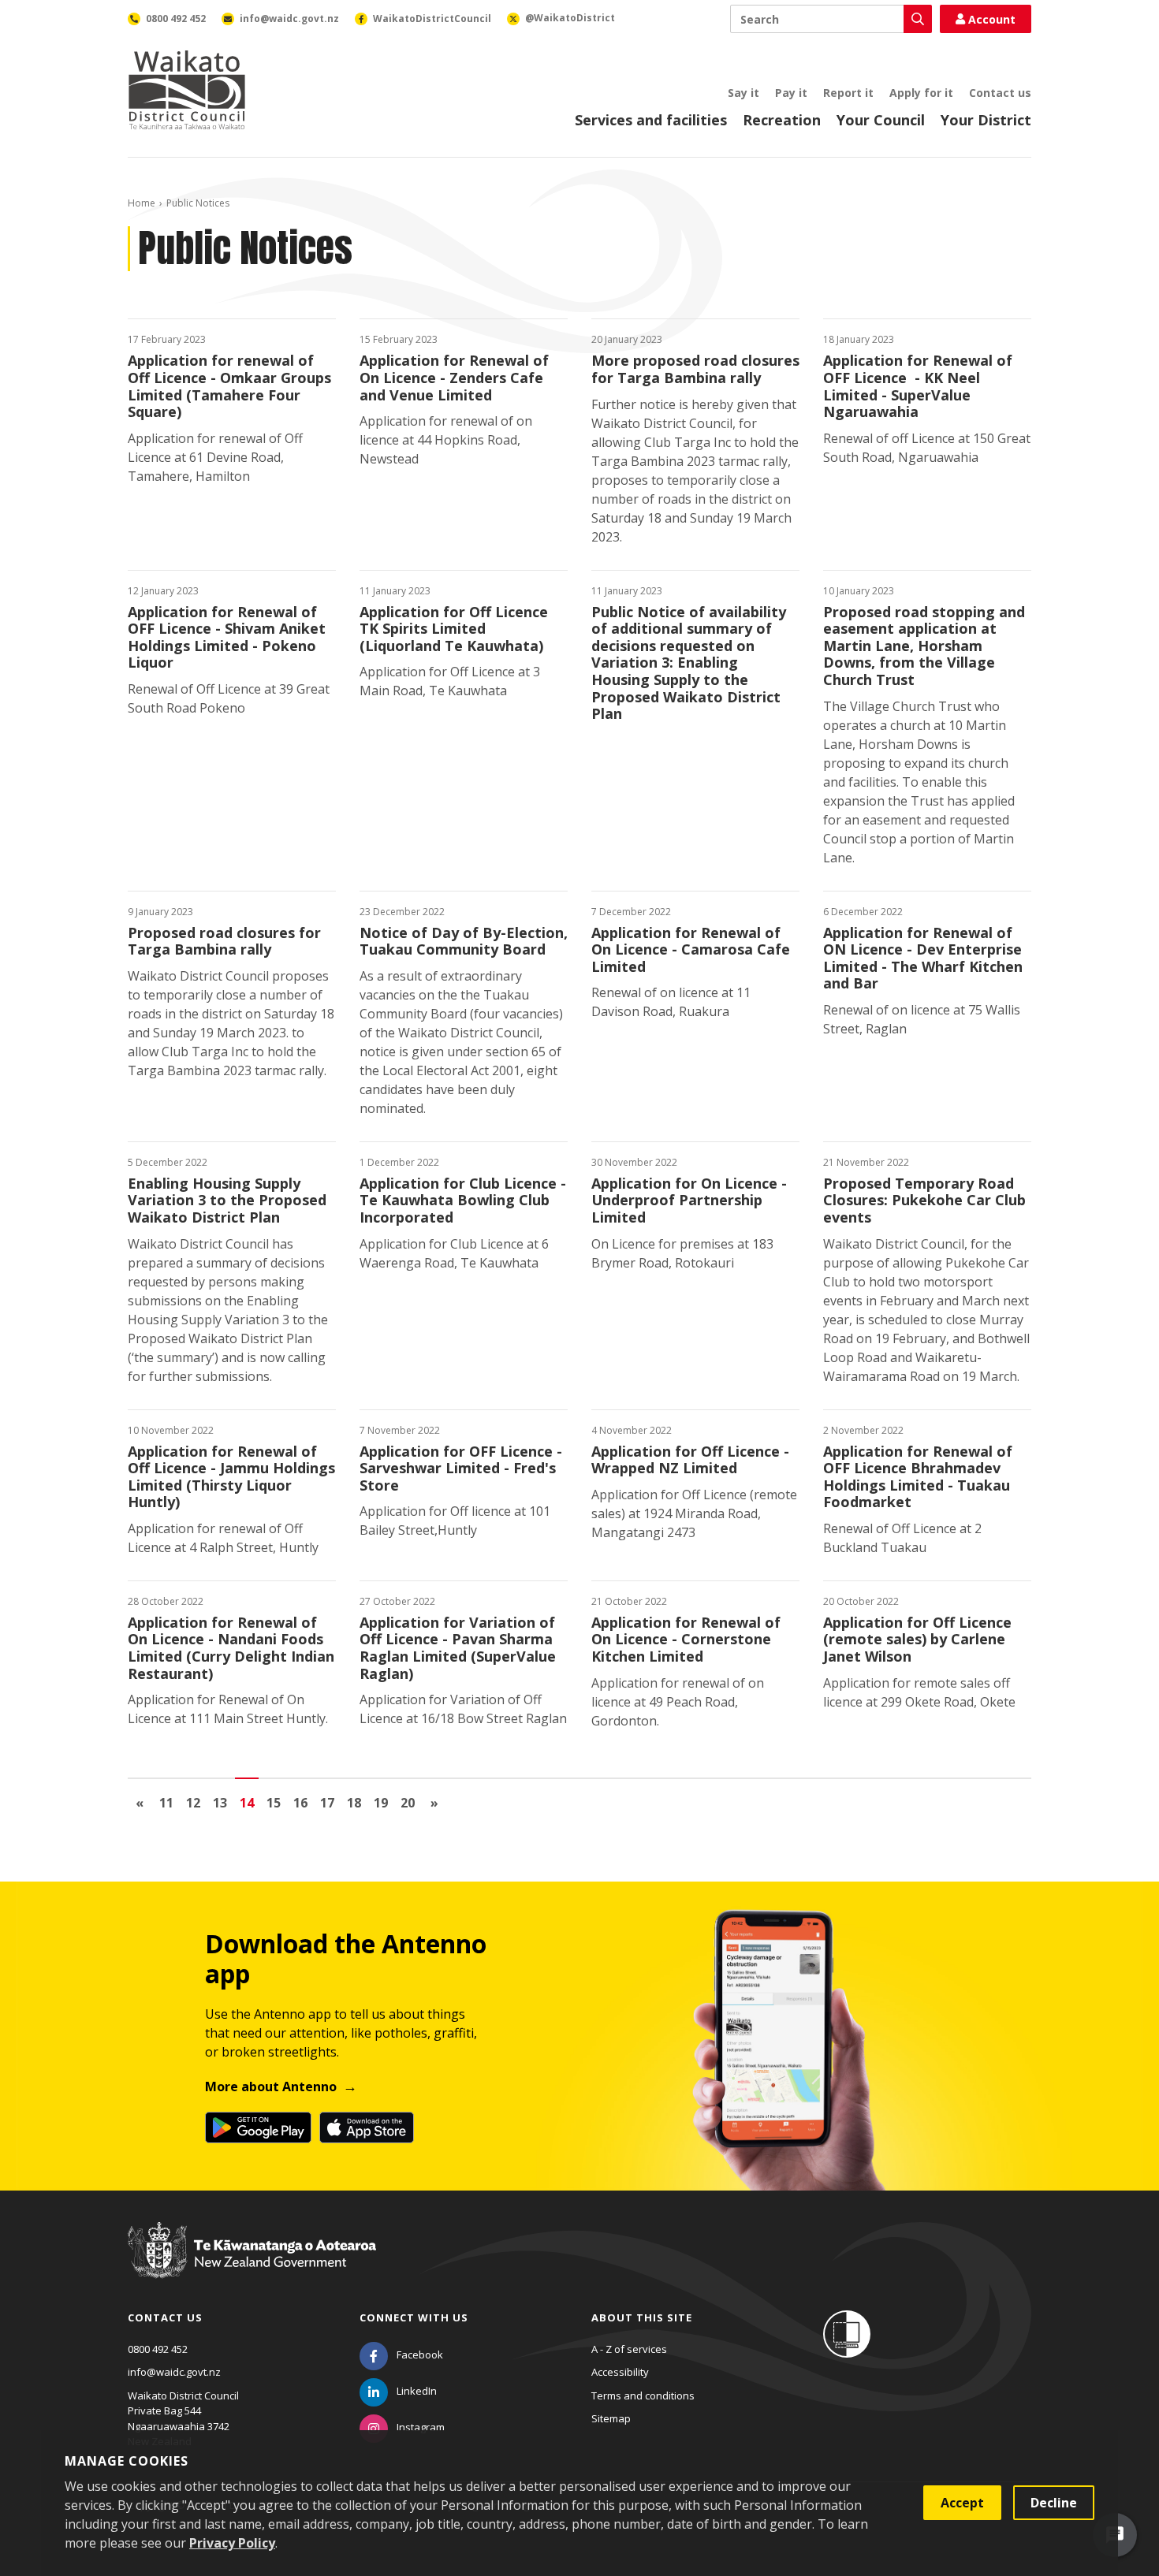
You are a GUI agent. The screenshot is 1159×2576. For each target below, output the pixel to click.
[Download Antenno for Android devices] (258, 2127)
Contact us (1000, 93)
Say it (743, 93)
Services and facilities (651, 120)
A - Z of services (629, 2349)
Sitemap (611, 2418)
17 (327, 1803)
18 (354, 1803)
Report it (848, 93)
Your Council (881, 120)
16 (300, 1803)
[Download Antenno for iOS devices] (367, 2127)
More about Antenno (271, 2086)
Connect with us (414, 2317)
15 (274, 1803)
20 (408, 1803)
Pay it (791, 93)
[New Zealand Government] (252, 2265)
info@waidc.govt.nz (174, 2372)
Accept (962, 2503)
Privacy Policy (232, 2543)
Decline (1054, 2503)
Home (142, 203)
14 (247, 1803)
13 (220, 1803)
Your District (986, 120)
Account (992, 19)
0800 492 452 (158, 2349)
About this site (642, 2317)
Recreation (782, 120)
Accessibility (620, 2372)
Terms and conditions (643, 2395)
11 (166, 1803)
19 (381, 1803)
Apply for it (921, 93)
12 (193, 1803)
